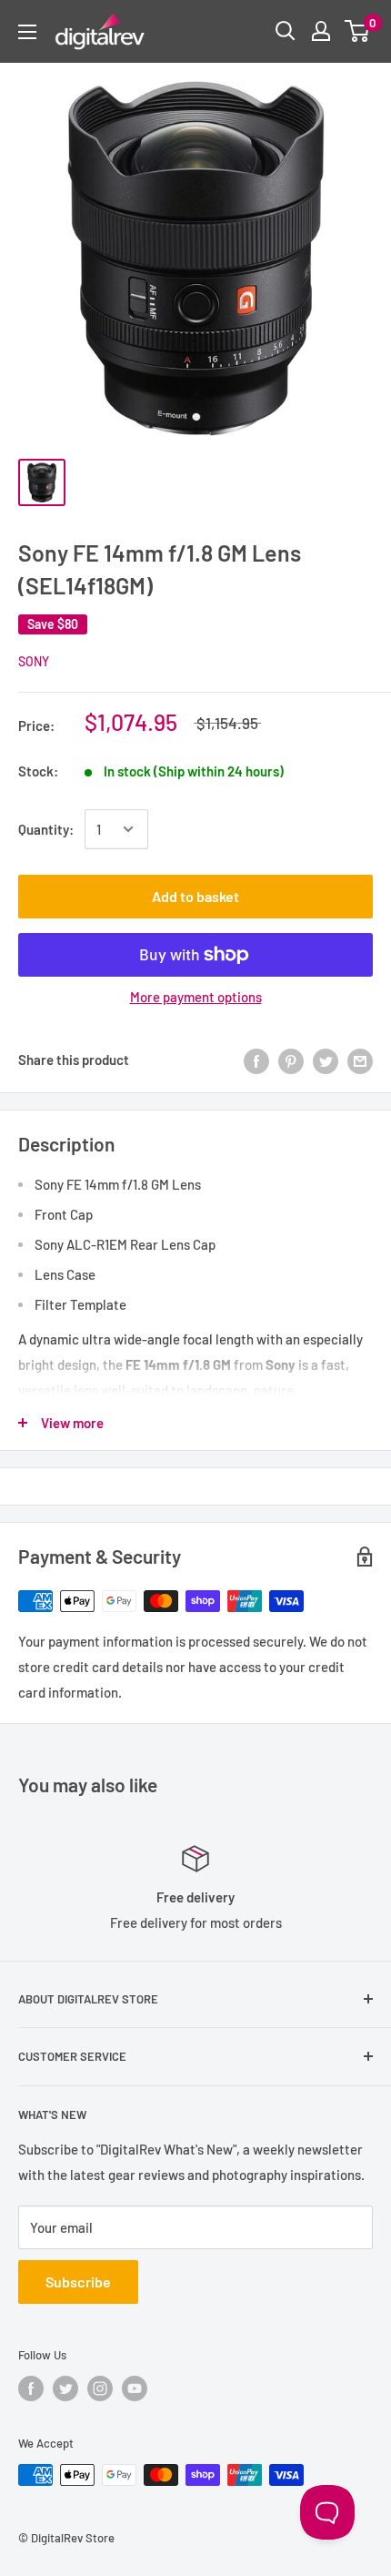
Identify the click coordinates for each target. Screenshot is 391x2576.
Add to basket (195, 896)
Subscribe (78, 2282)
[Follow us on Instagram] (100, 2388)
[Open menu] (27, 32)
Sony (34, 661)
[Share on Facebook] (256, 1060)
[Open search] (286, 31)
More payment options (196, 997)
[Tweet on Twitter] (326, 1060)
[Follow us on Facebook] (31, 2388)
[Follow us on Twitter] (65, 2388)
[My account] (321, 31)
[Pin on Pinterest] (291, 1060)
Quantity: (46, 829)
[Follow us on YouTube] (135, 2388)
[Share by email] (360, 1060)
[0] (358, 31)
